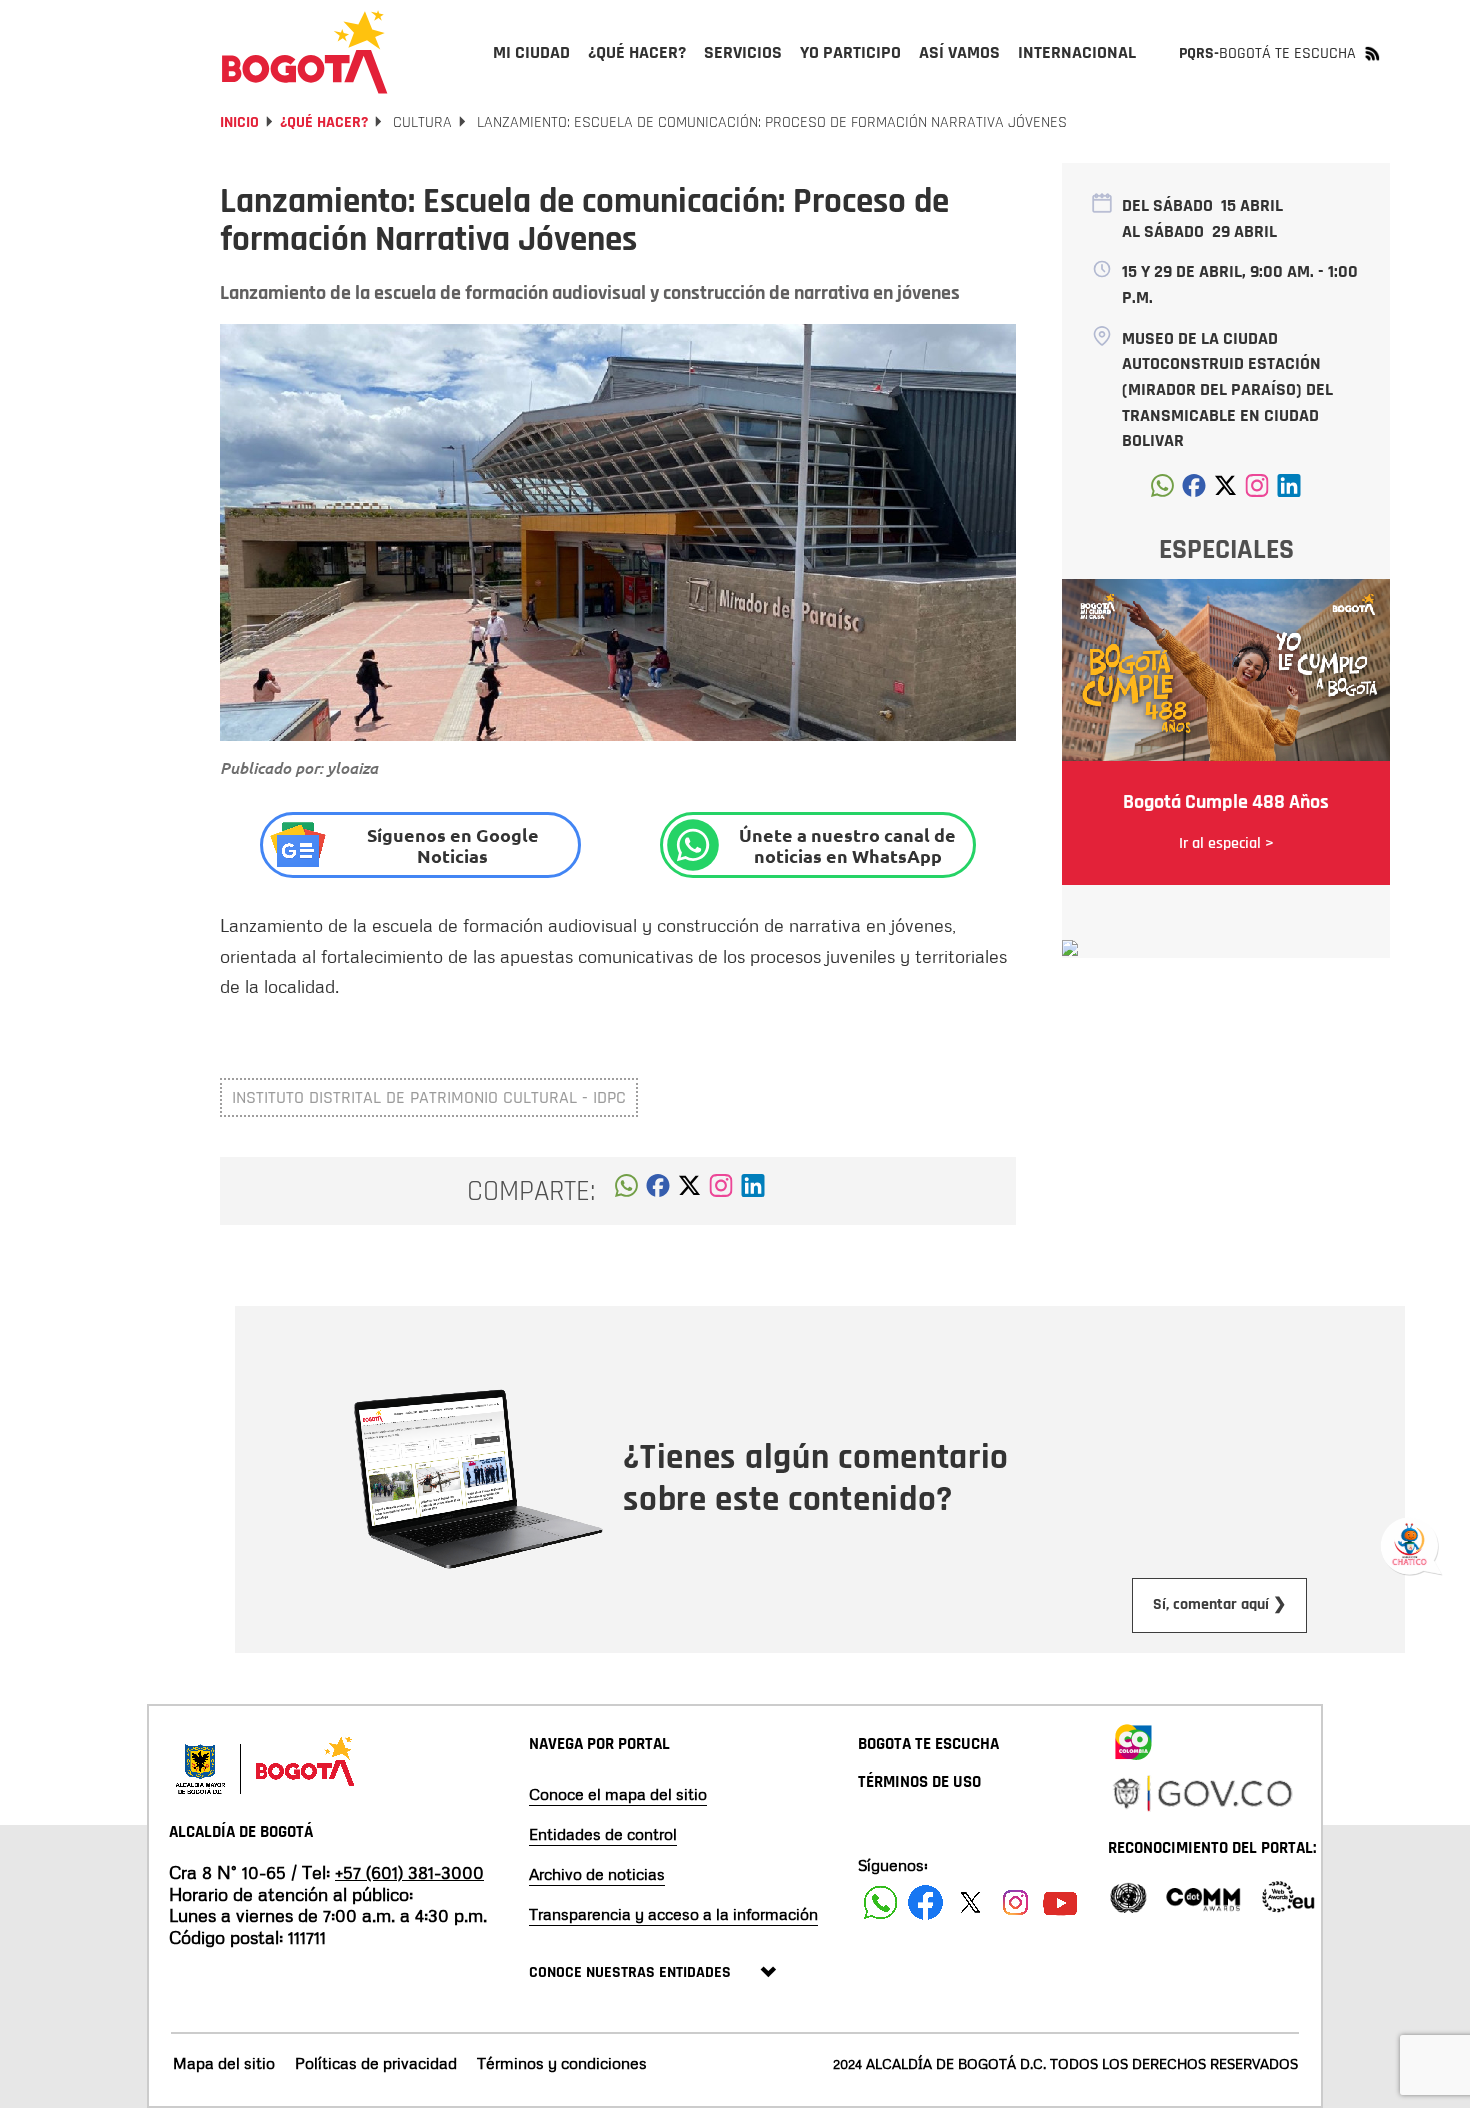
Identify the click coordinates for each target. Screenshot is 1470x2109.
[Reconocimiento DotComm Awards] (1203, 1895)
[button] (626, 1191)
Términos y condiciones (562, 2063)
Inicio (239, 122)
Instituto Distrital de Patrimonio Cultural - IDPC (429, 1097)
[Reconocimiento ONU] (1128, 1895)
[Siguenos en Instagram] (1015, 1902)
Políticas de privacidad (376, 2063)
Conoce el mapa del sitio (618, 1794)
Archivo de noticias (597, 1874)
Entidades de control (603, 1834)
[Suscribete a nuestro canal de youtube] (1060, 1902)
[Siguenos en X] (970, 1902)
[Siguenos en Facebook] (880, 1902)
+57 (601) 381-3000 (409, 1872)
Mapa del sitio (224, 2063)
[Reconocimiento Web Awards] (1288, 1895)
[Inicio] (305, 52)
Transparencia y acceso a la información (673, 1914)
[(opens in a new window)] (721, 1191)
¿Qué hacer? (324, 122)
